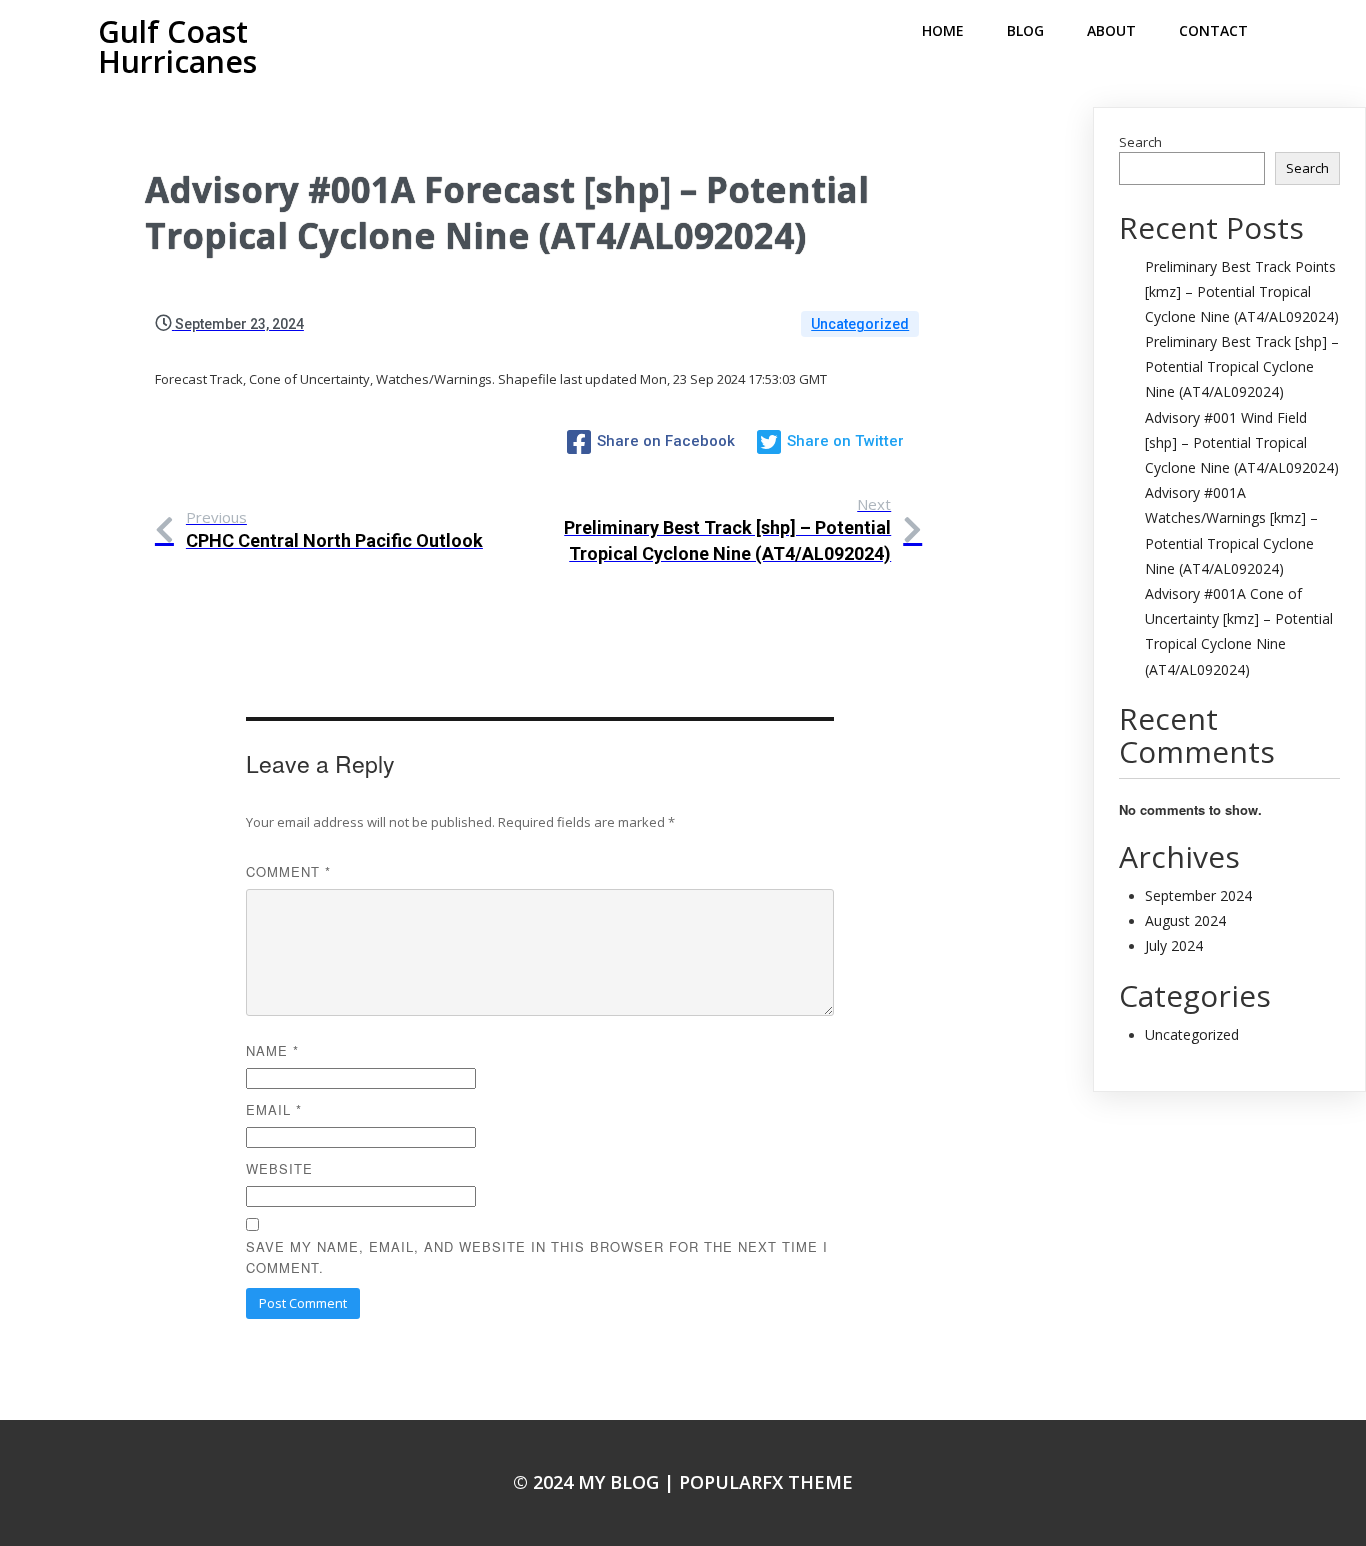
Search (1140, 142)
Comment (288, 871)
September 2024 (1198, 895)
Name (272, 1050)
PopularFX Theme (766, 1482)
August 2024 (1185, 920)
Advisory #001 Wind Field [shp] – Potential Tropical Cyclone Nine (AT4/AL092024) (1242, 442)
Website (279, 1168)
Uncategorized (860, 324)
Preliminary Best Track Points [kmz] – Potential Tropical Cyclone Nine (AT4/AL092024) (1242, 291)
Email (274, 1109)
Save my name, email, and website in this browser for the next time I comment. (537, 1257)
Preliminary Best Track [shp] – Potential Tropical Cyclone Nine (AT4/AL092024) (1242, 366)
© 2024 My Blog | (596, 1482)
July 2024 (1174, 945)
